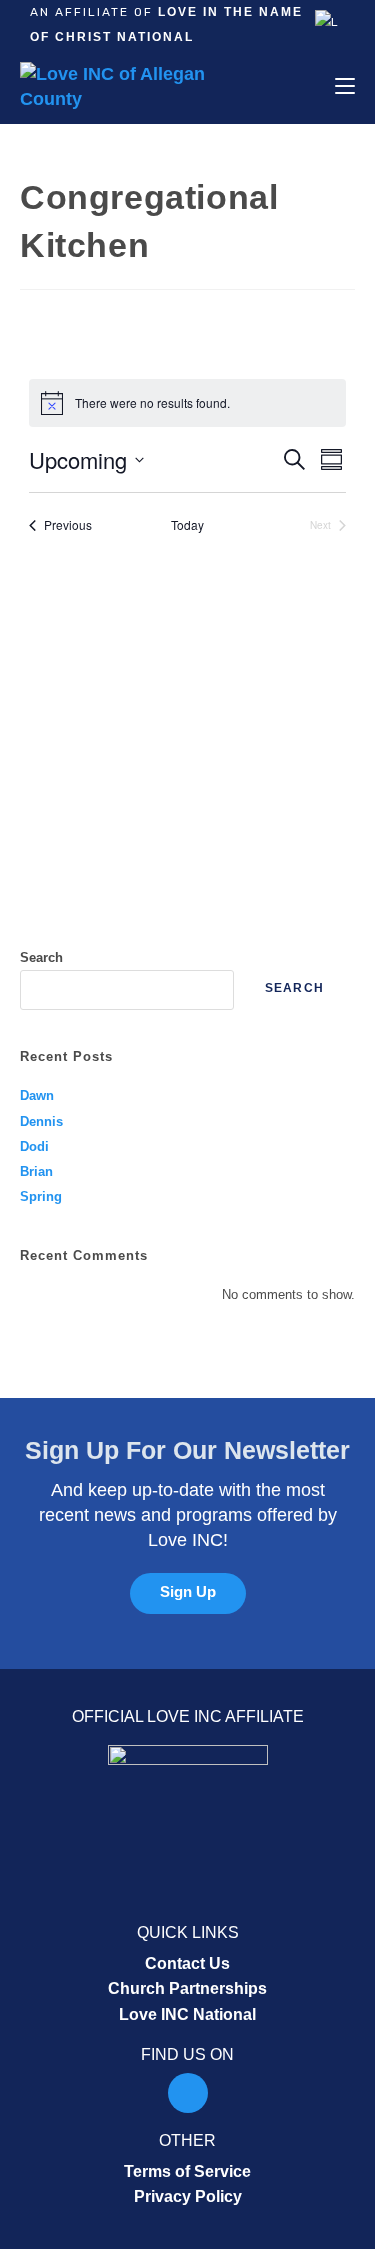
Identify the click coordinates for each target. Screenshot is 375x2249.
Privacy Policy (188, 2196)
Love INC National (187, 2014)
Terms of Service (187, 2171)
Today (187, 525)
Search (41, 957)
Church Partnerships (187, 1988)
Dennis (41, 1121)
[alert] (187, 403)
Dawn (37, 1095)
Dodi (34, 1146)
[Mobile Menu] (345, 86)
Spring (41, 1196)
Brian (36, 1171)
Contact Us (187, 1963)
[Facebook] (188, 2093)
